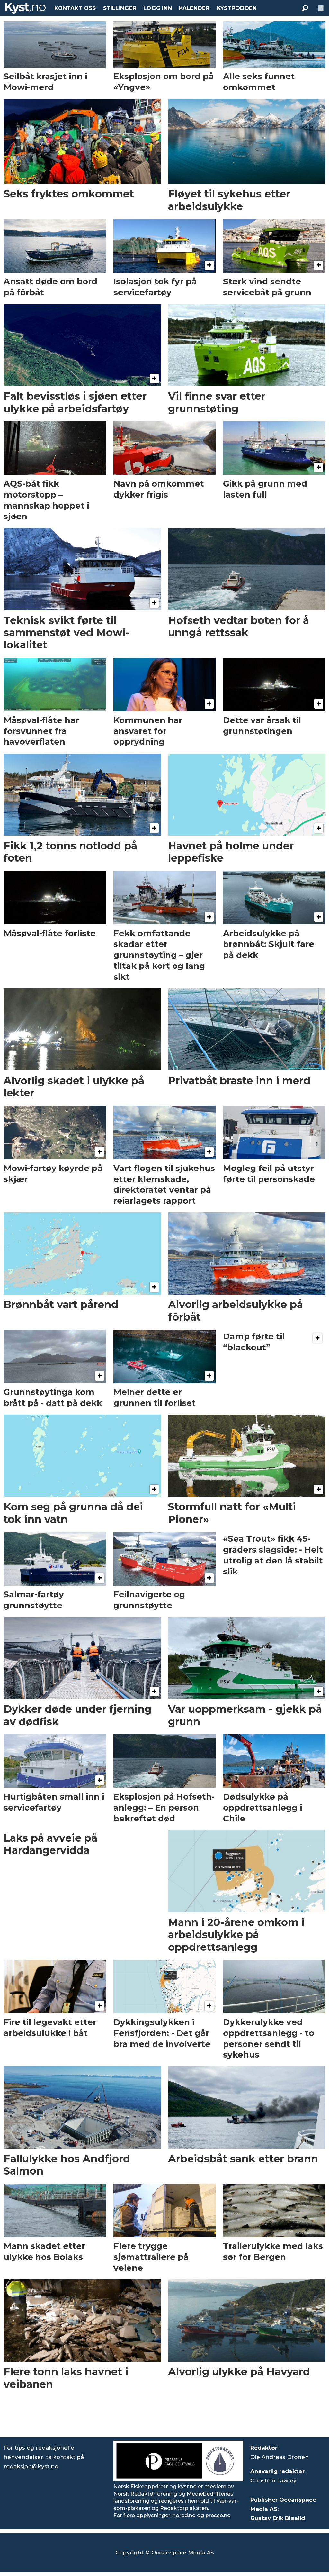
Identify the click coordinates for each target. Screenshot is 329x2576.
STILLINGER (120, 8)
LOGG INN (158, 8)
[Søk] (305, 8)
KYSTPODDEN (237, 8)
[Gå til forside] (25, 8)
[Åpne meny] (321, 8)
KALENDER (194, 8)
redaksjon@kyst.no (31, 2466)
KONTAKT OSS (75, 8)
